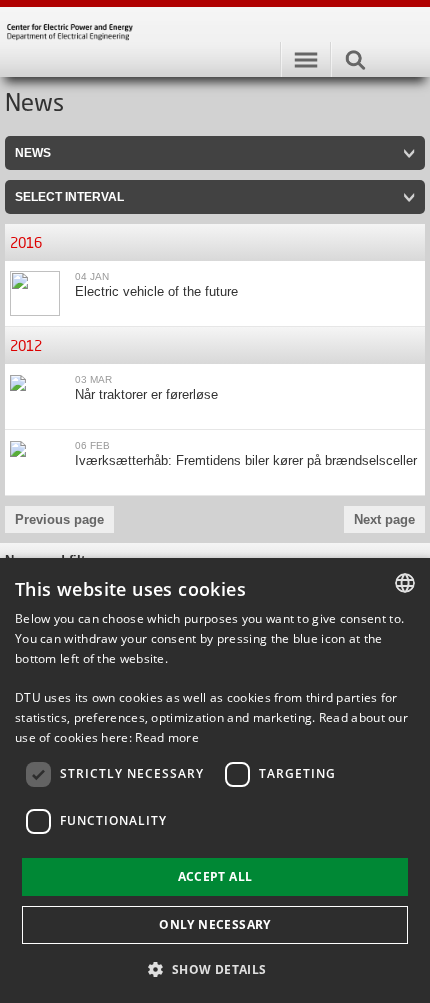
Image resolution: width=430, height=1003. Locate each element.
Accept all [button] (215, 876)
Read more (167, 737)
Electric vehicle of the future (156, 291)
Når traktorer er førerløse (146, 394)
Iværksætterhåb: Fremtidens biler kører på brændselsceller (246, 460)
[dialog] (215, 780)
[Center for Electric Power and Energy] (215, 37)
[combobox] (405, 583)
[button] (214, 968)
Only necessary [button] (215, 924)
